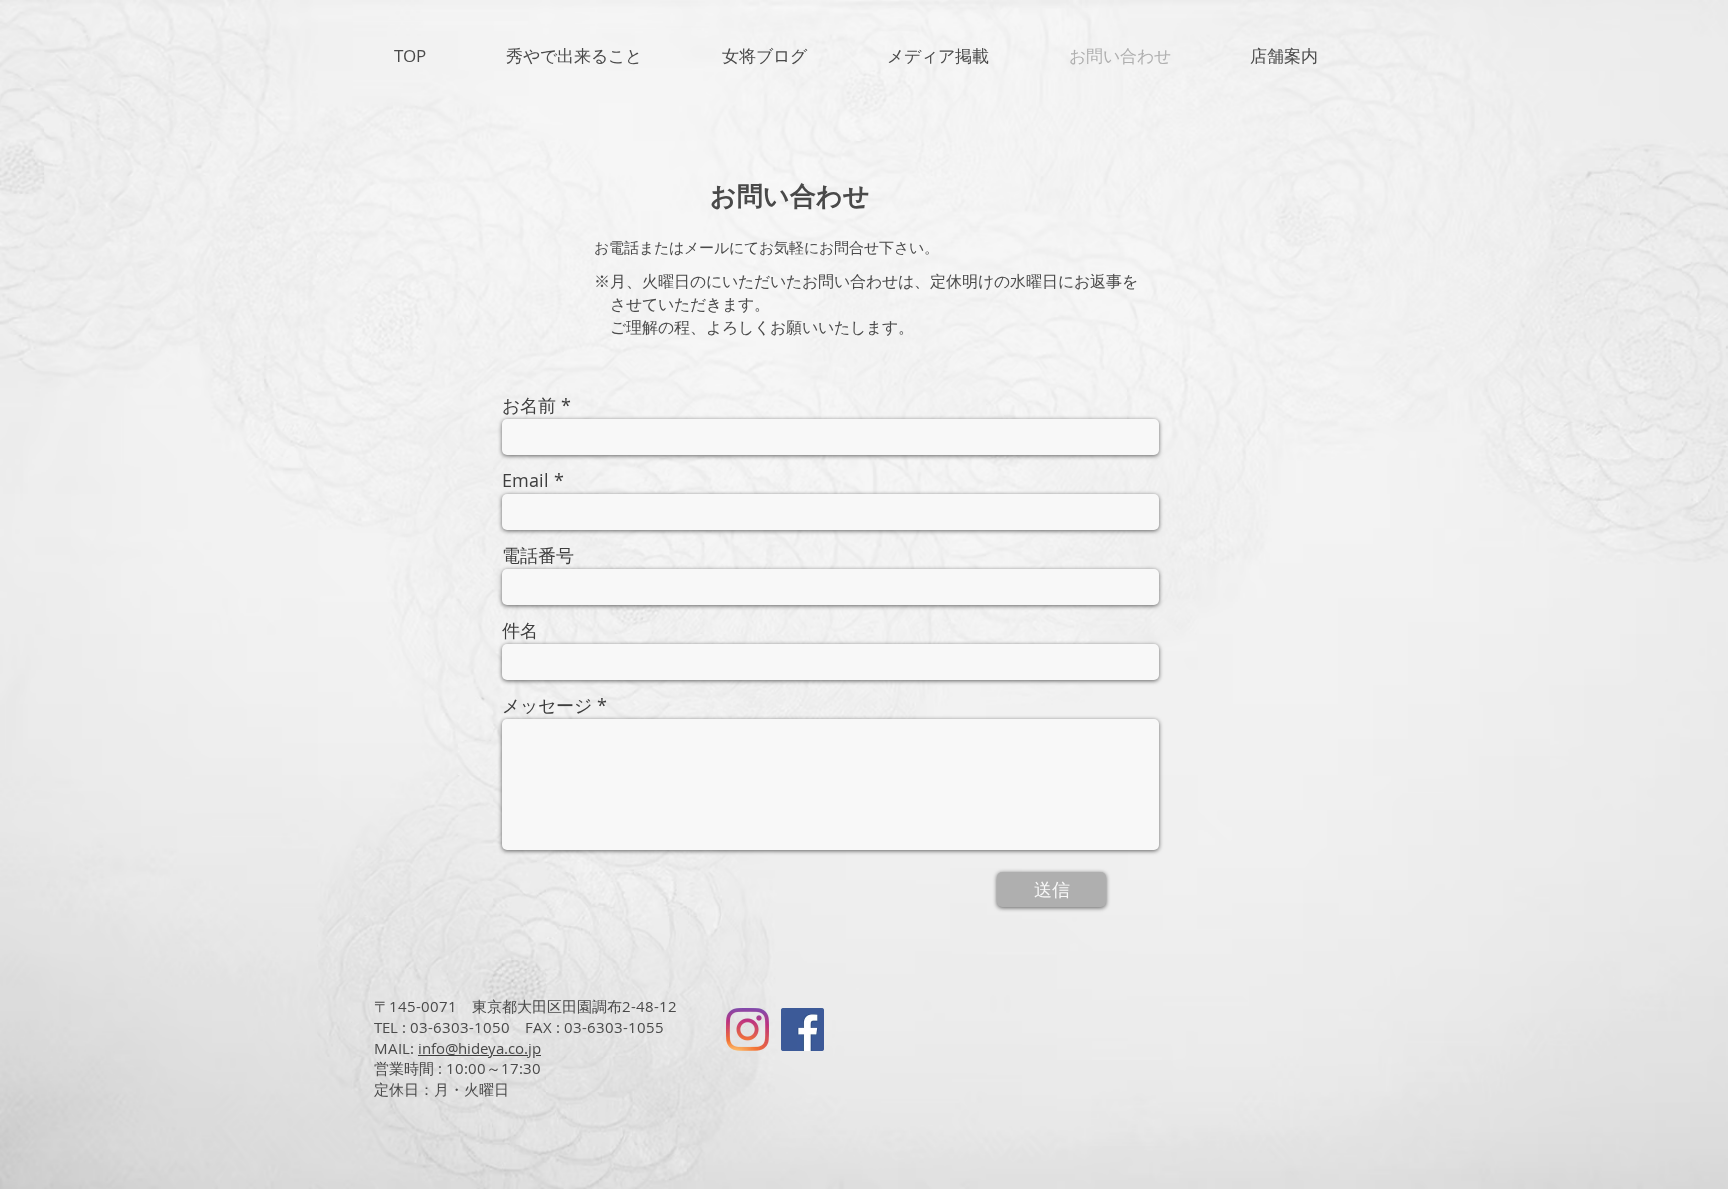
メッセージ (547, 705)
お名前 (529, 405)
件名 (520, 630)
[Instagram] (747, 1029)
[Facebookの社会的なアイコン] (802, 1029)
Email (525, 480)
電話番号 (538, 555)
